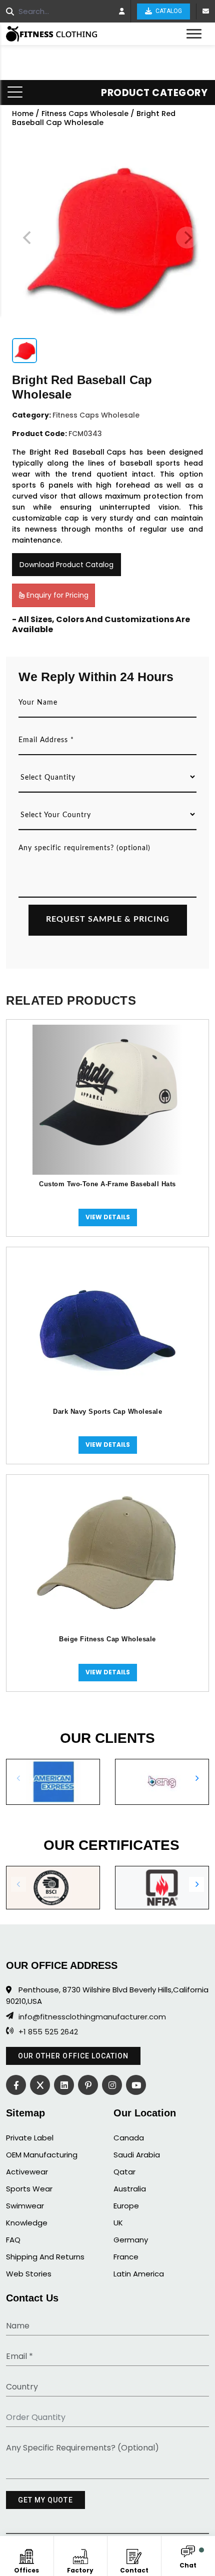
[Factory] (80, 2555)
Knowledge (27, 2223)
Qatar (124, 2172)
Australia (130, 2189)
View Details (108, 1217)
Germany (131, 2240)
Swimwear (25, 2206)
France (126, 2257)
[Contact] (134, 2555)
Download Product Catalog (66, 565)
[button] (196, 1778)
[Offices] (27, 2555)
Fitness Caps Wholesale (85, 114)
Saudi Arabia (137, 2155)
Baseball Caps (99, 452)
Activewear (27, 2172)
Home (23, 114)
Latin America (139, 2274)
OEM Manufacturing (42, 2155)
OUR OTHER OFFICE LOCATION (73, 2056)
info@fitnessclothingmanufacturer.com (92, 2017)
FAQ (13, 2240)
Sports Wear (29, 2189)
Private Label (30, 2138)
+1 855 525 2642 (48, 2032)
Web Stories (29, 2274)
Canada (129, 2138)
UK (118, 2223)
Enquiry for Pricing (56, 595)
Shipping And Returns (45, 2257)
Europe (126, 2206)
